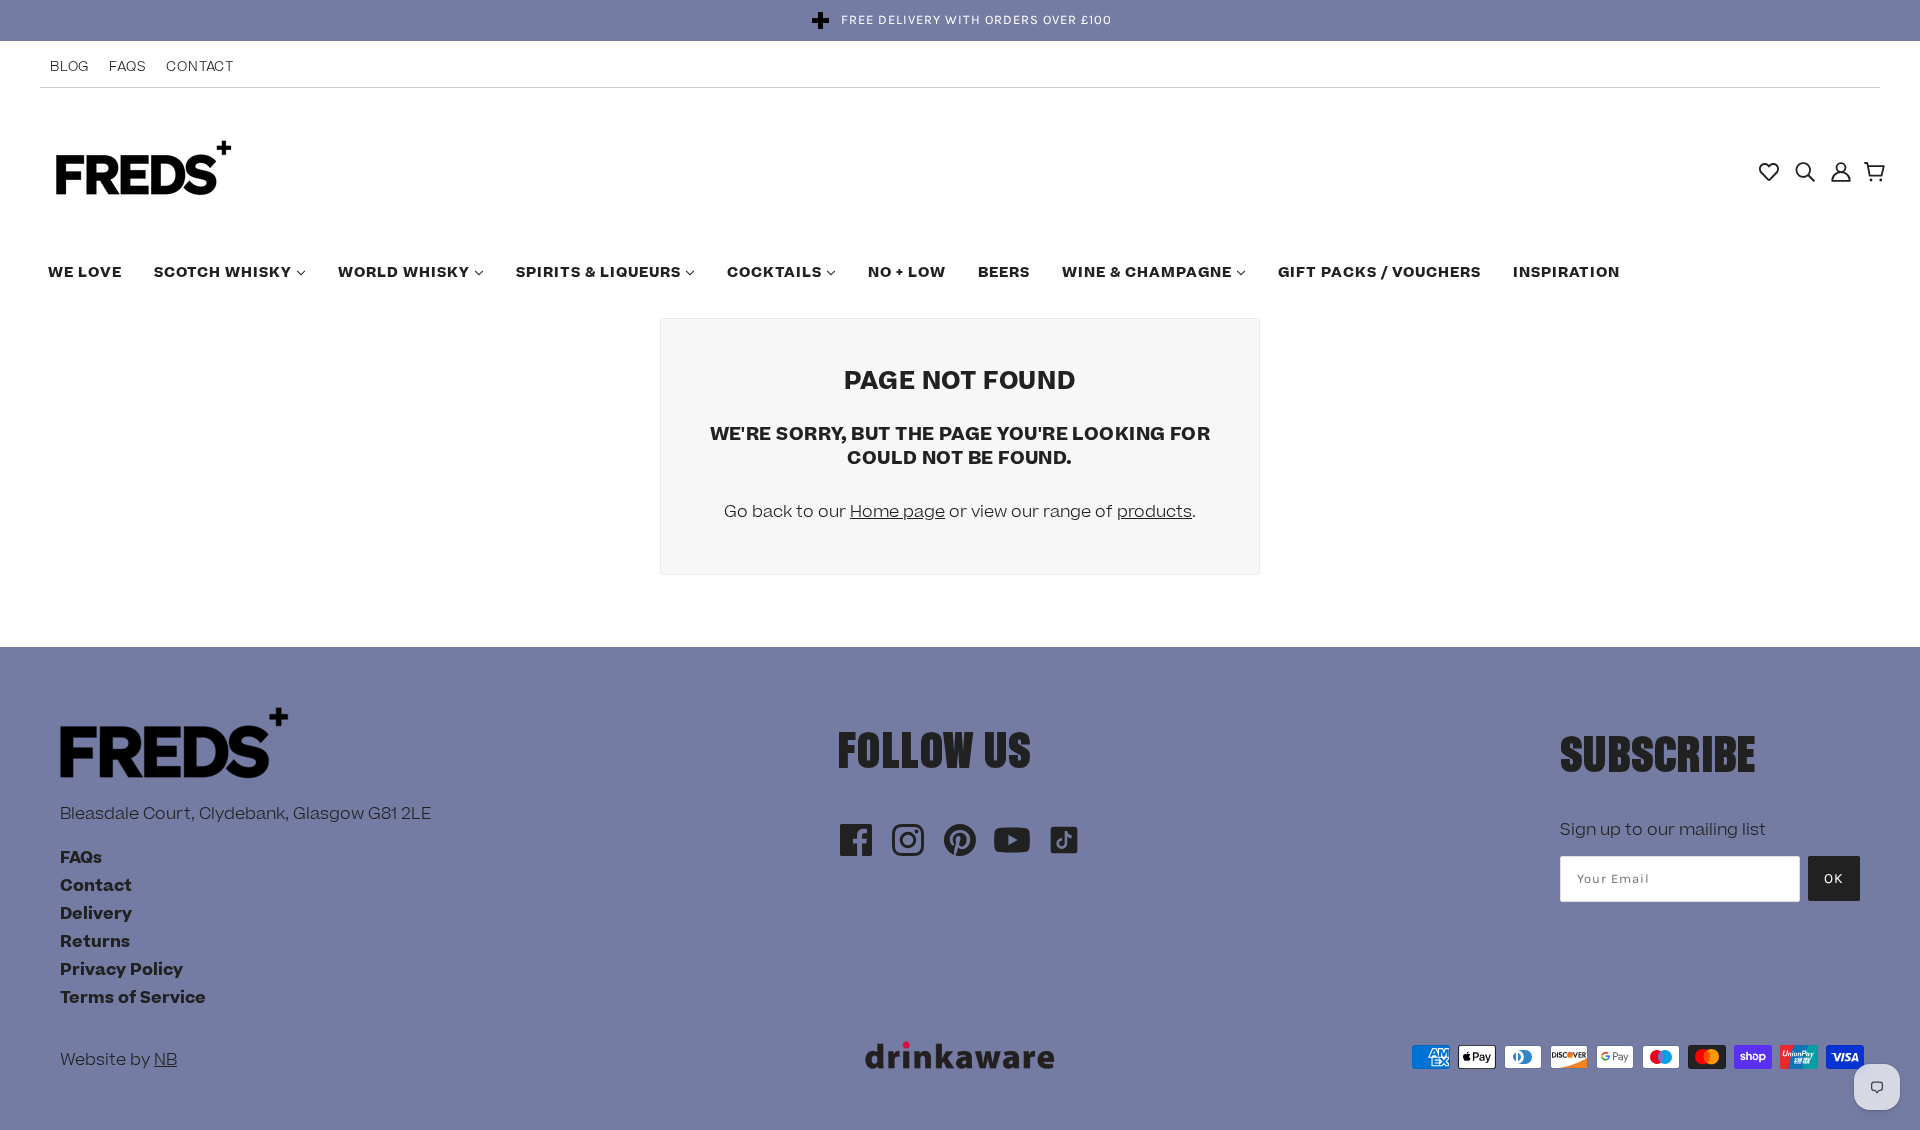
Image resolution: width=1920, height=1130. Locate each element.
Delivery (96, 914)
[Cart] (1877, 174)
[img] (1805, 171)
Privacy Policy (121, 970)
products (1154, 512)
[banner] (143, 170)
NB (165, 1060)
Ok (1834, 878)
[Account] (1841, 171)
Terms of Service (133, 998)
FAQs (127, 67)
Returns (95, 942)
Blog (69, 67)
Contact (200, 67)
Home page (897, 512)
